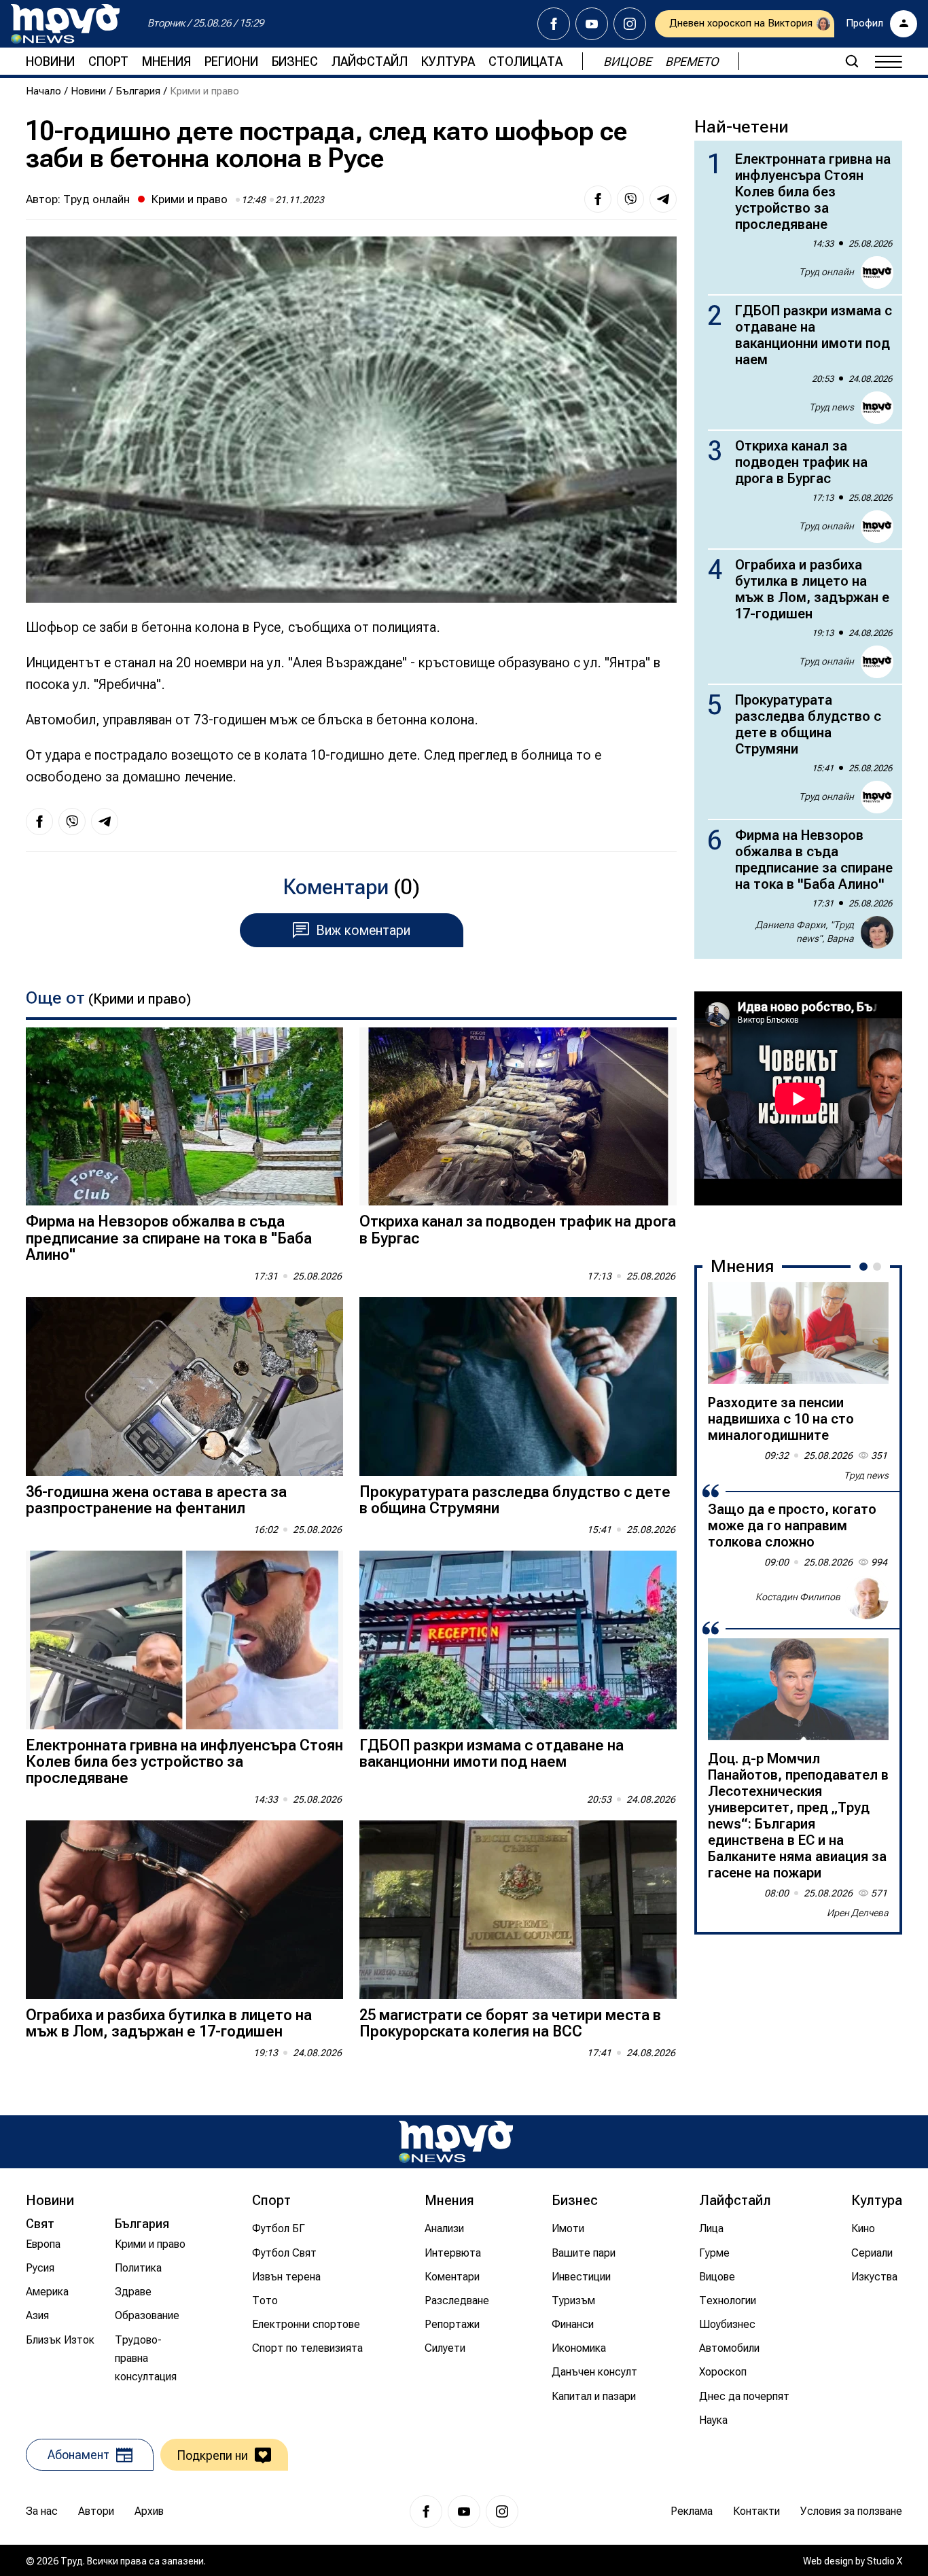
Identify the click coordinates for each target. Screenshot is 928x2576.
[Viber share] (630, 199)
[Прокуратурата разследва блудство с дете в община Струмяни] (518, 1387)
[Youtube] (592, 24)
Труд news (832, 407)
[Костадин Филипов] (867, 1598)
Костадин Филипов (798, 1597)
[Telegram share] (663, 199)
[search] (852, 61)
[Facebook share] (598, 199)
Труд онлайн (96, 199)
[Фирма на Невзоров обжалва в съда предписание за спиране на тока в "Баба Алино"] (184, 1117)
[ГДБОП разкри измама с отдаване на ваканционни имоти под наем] (518, 1640)
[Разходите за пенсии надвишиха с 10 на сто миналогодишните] (798, 1333)
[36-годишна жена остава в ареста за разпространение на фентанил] (184, 1387)
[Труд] (456, 2141)
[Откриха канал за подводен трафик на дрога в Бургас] (518, 1117)
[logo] (65, 24)
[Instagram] (630, 24)
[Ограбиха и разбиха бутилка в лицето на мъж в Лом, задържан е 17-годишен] (184, 1910)
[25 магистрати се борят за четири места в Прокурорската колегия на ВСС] (518, 1910)
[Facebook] (554, 24)
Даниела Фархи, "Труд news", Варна (805, 932)
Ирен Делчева (858, 1913)
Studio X (885, 2561)
